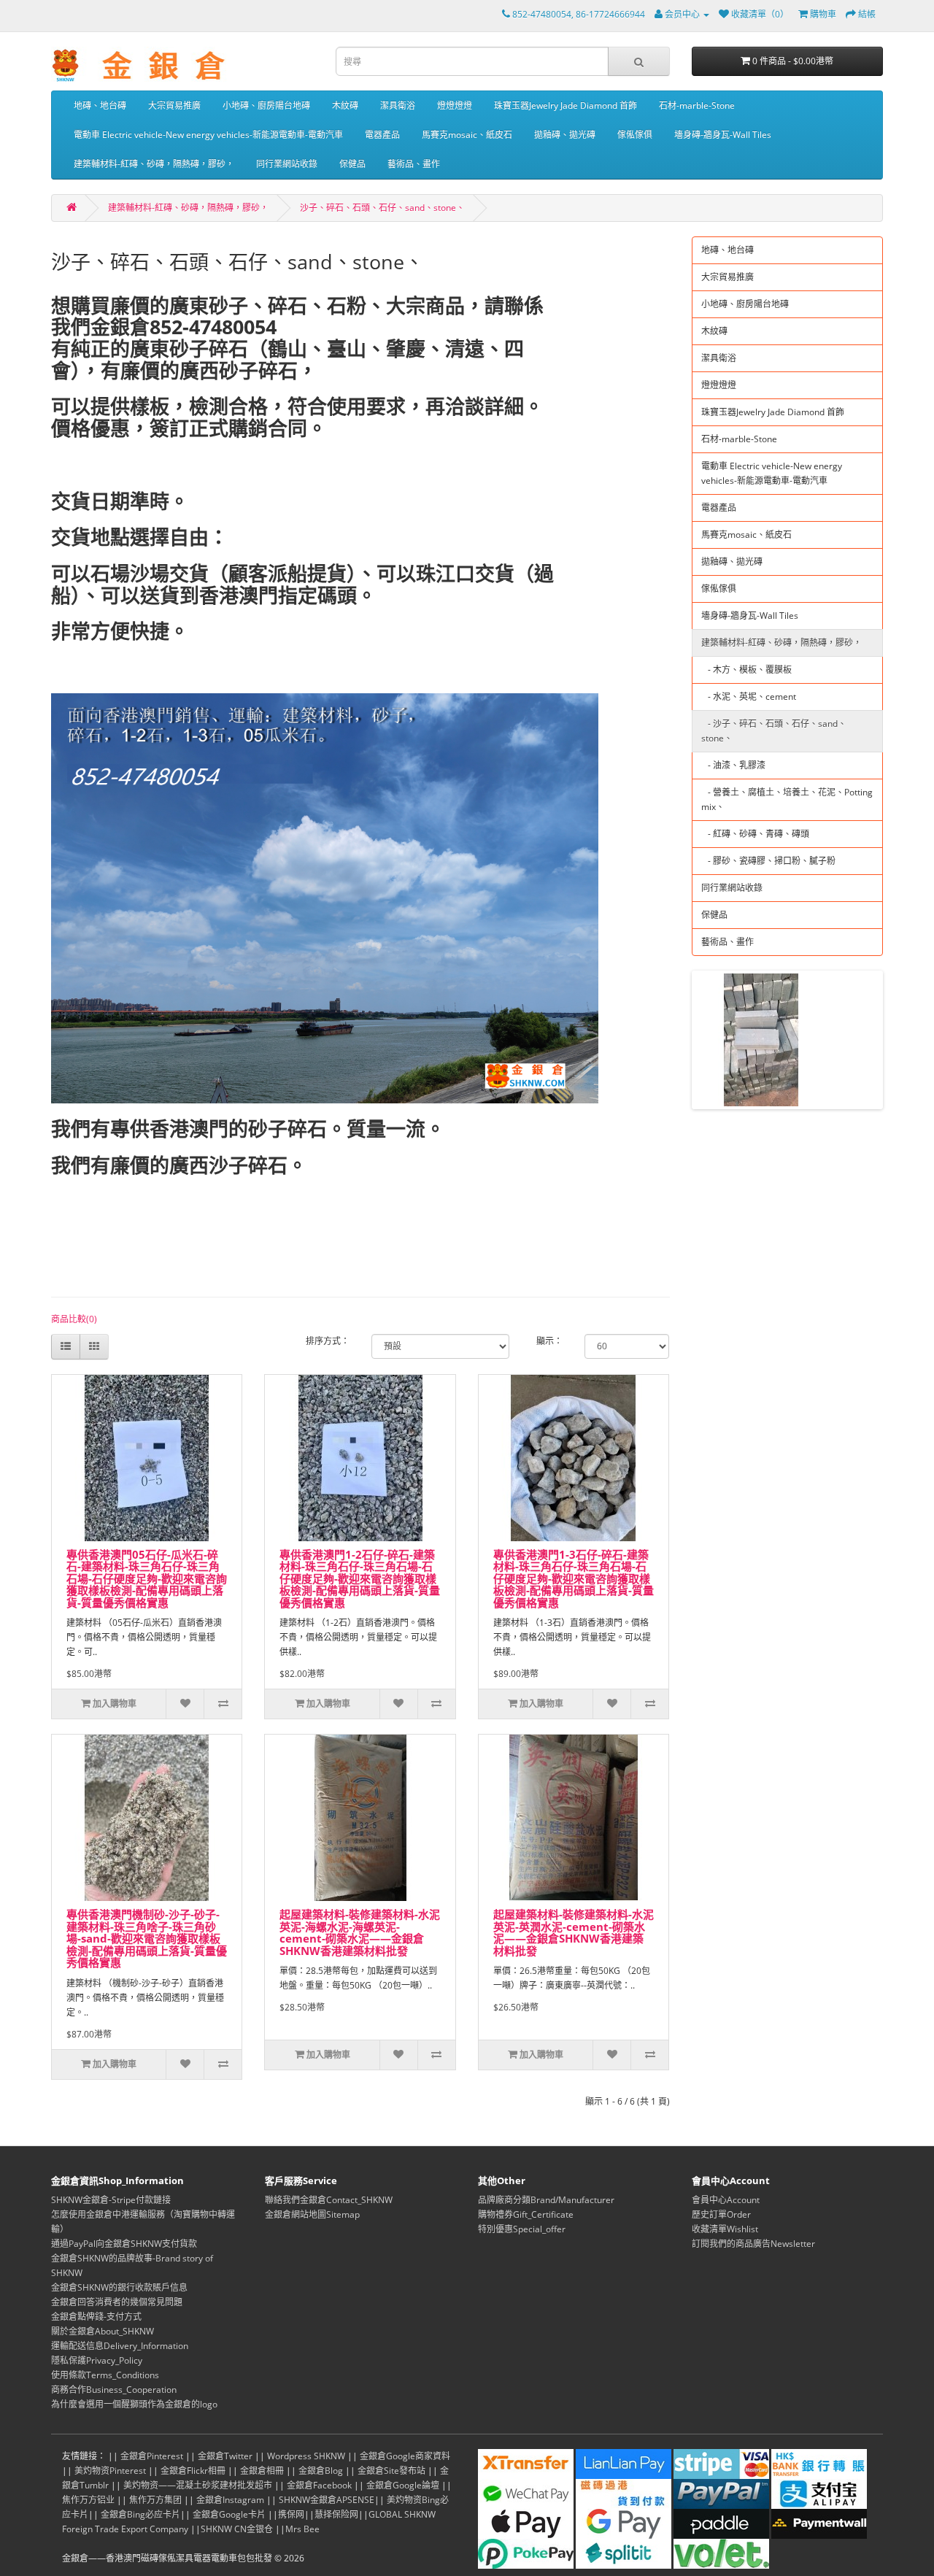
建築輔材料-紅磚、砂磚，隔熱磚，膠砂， (154, 164)
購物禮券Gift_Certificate (526, 2214)
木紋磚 (345, 105)
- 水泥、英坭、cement (749, 697)
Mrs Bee (302, 2529)
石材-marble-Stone (697, 105)
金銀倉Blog (321, 2471)
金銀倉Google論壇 (403, 2485)
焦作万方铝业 (88, 2500)
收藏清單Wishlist (725, 2229)
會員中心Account (726, 2200)
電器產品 (382, 135)
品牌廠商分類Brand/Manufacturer (546, 2200)
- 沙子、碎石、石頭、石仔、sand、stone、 (774, 731)
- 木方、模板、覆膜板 (746, 670)
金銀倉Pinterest (152, 2456)
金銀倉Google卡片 (229, 2514)
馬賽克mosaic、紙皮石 (467, 135)
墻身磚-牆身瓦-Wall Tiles (723, 135)
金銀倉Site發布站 (391, 2471)
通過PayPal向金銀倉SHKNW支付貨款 (124, 2244)
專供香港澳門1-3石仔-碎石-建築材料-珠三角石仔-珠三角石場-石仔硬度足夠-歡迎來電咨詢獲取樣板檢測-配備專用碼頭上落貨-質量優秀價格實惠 (574, 1578)
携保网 (291, 2514)
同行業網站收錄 (287, 164)
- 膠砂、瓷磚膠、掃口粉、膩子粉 (768, 861)
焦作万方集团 (155, 2500)
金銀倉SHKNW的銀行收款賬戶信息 (119, 2287)
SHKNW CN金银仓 (237, 2529)
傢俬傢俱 (635, 135)
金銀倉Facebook (319, 2485)
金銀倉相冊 (262, 2471)
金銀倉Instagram (230, 2500)
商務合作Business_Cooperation (114, 2390)
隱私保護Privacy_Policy (97, 2360)
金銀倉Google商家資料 (405, 2456)
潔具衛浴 (398, 105)
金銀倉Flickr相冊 (193, 2471)
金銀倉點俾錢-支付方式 (96, 2317)
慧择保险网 (336, 2514)
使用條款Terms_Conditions (105, 2375)
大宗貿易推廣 (174, 105)
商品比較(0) (74, 1319)
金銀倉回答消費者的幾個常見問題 (117, 2302)
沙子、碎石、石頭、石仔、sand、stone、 (382, 208)
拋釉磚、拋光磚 (565, 135)
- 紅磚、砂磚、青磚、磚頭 (755, 834)
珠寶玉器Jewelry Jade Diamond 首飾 (566, 105)
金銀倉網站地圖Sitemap (312, 2214)
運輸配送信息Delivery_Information (120, 2346)
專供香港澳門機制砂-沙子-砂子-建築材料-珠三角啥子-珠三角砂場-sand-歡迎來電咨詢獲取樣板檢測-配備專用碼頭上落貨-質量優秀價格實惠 (147, 1938)
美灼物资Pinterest (110, 2471)
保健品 (352, 164)
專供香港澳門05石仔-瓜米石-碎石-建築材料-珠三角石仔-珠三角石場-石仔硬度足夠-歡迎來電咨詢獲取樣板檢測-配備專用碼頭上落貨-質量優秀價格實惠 (147, 1578)
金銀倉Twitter (225, 2456)
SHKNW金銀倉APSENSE (327, 2500)
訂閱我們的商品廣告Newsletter (753, 2244)
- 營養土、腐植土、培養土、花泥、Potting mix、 (787, 799)
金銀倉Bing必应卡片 (140, 2514)
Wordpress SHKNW (306, 2456)
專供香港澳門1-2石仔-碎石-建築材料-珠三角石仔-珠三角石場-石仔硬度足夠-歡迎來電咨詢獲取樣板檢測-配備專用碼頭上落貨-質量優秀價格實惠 (360, 1578)
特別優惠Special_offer (522, 2229)
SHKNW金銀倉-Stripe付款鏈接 (111, 2200)
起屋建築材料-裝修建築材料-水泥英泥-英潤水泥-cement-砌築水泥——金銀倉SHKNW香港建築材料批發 (574, 1932)
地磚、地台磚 (100, 105)
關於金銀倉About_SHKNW (103, 2331)
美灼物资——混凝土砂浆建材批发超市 (198, 2485)
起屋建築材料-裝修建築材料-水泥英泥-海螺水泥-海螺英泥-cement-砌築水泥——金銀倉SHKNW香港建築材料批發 (360, 1932)
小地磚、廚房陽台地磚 (266, 105)
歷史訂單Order (721, 2214)
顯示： (549, 1341)
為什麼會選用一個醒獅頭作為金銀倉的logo (134, 2404)
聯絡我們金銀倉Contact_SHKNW (329, 2200)
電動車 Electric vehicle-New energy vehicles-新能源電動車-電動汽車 (208, 135)
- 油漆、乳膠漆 (733, 765)
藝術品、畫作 (414, 164)
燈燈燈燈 (455, 105)
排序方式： (328, 1341)
